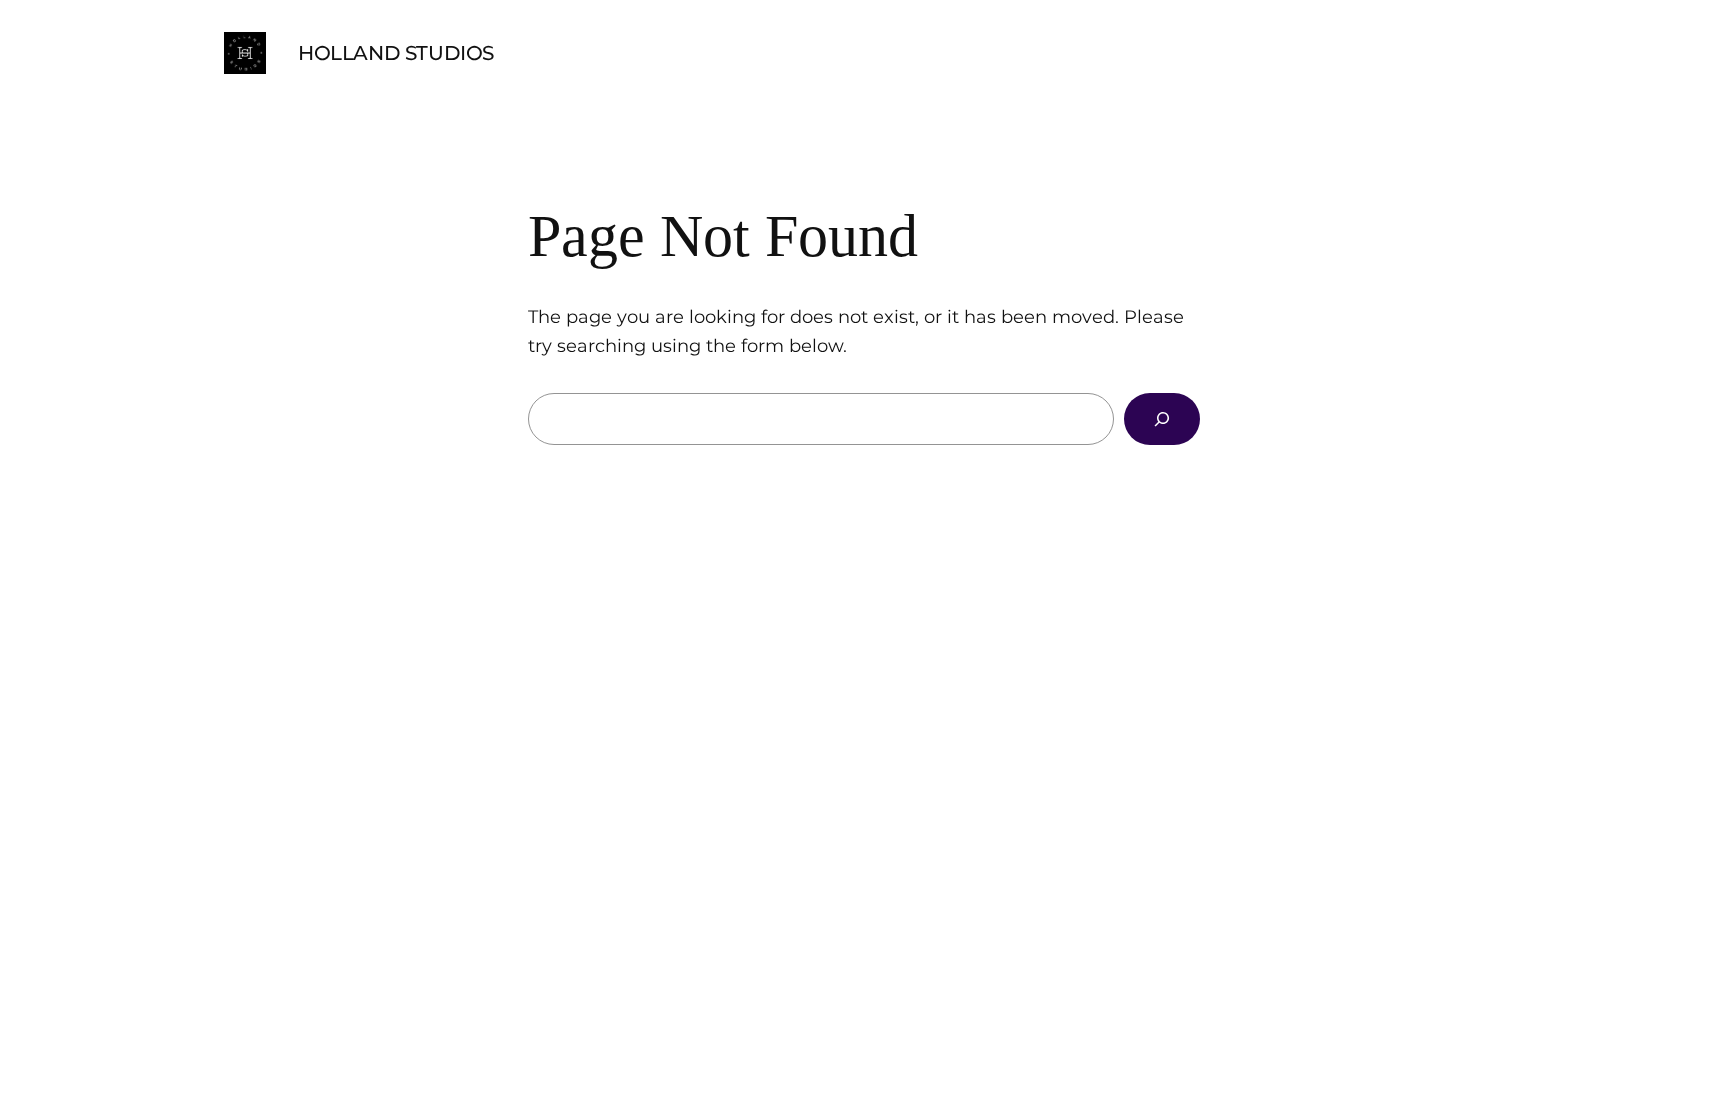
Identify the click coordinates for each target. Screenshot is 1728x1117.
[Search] (1162, 419)
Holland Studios (396, 53)
